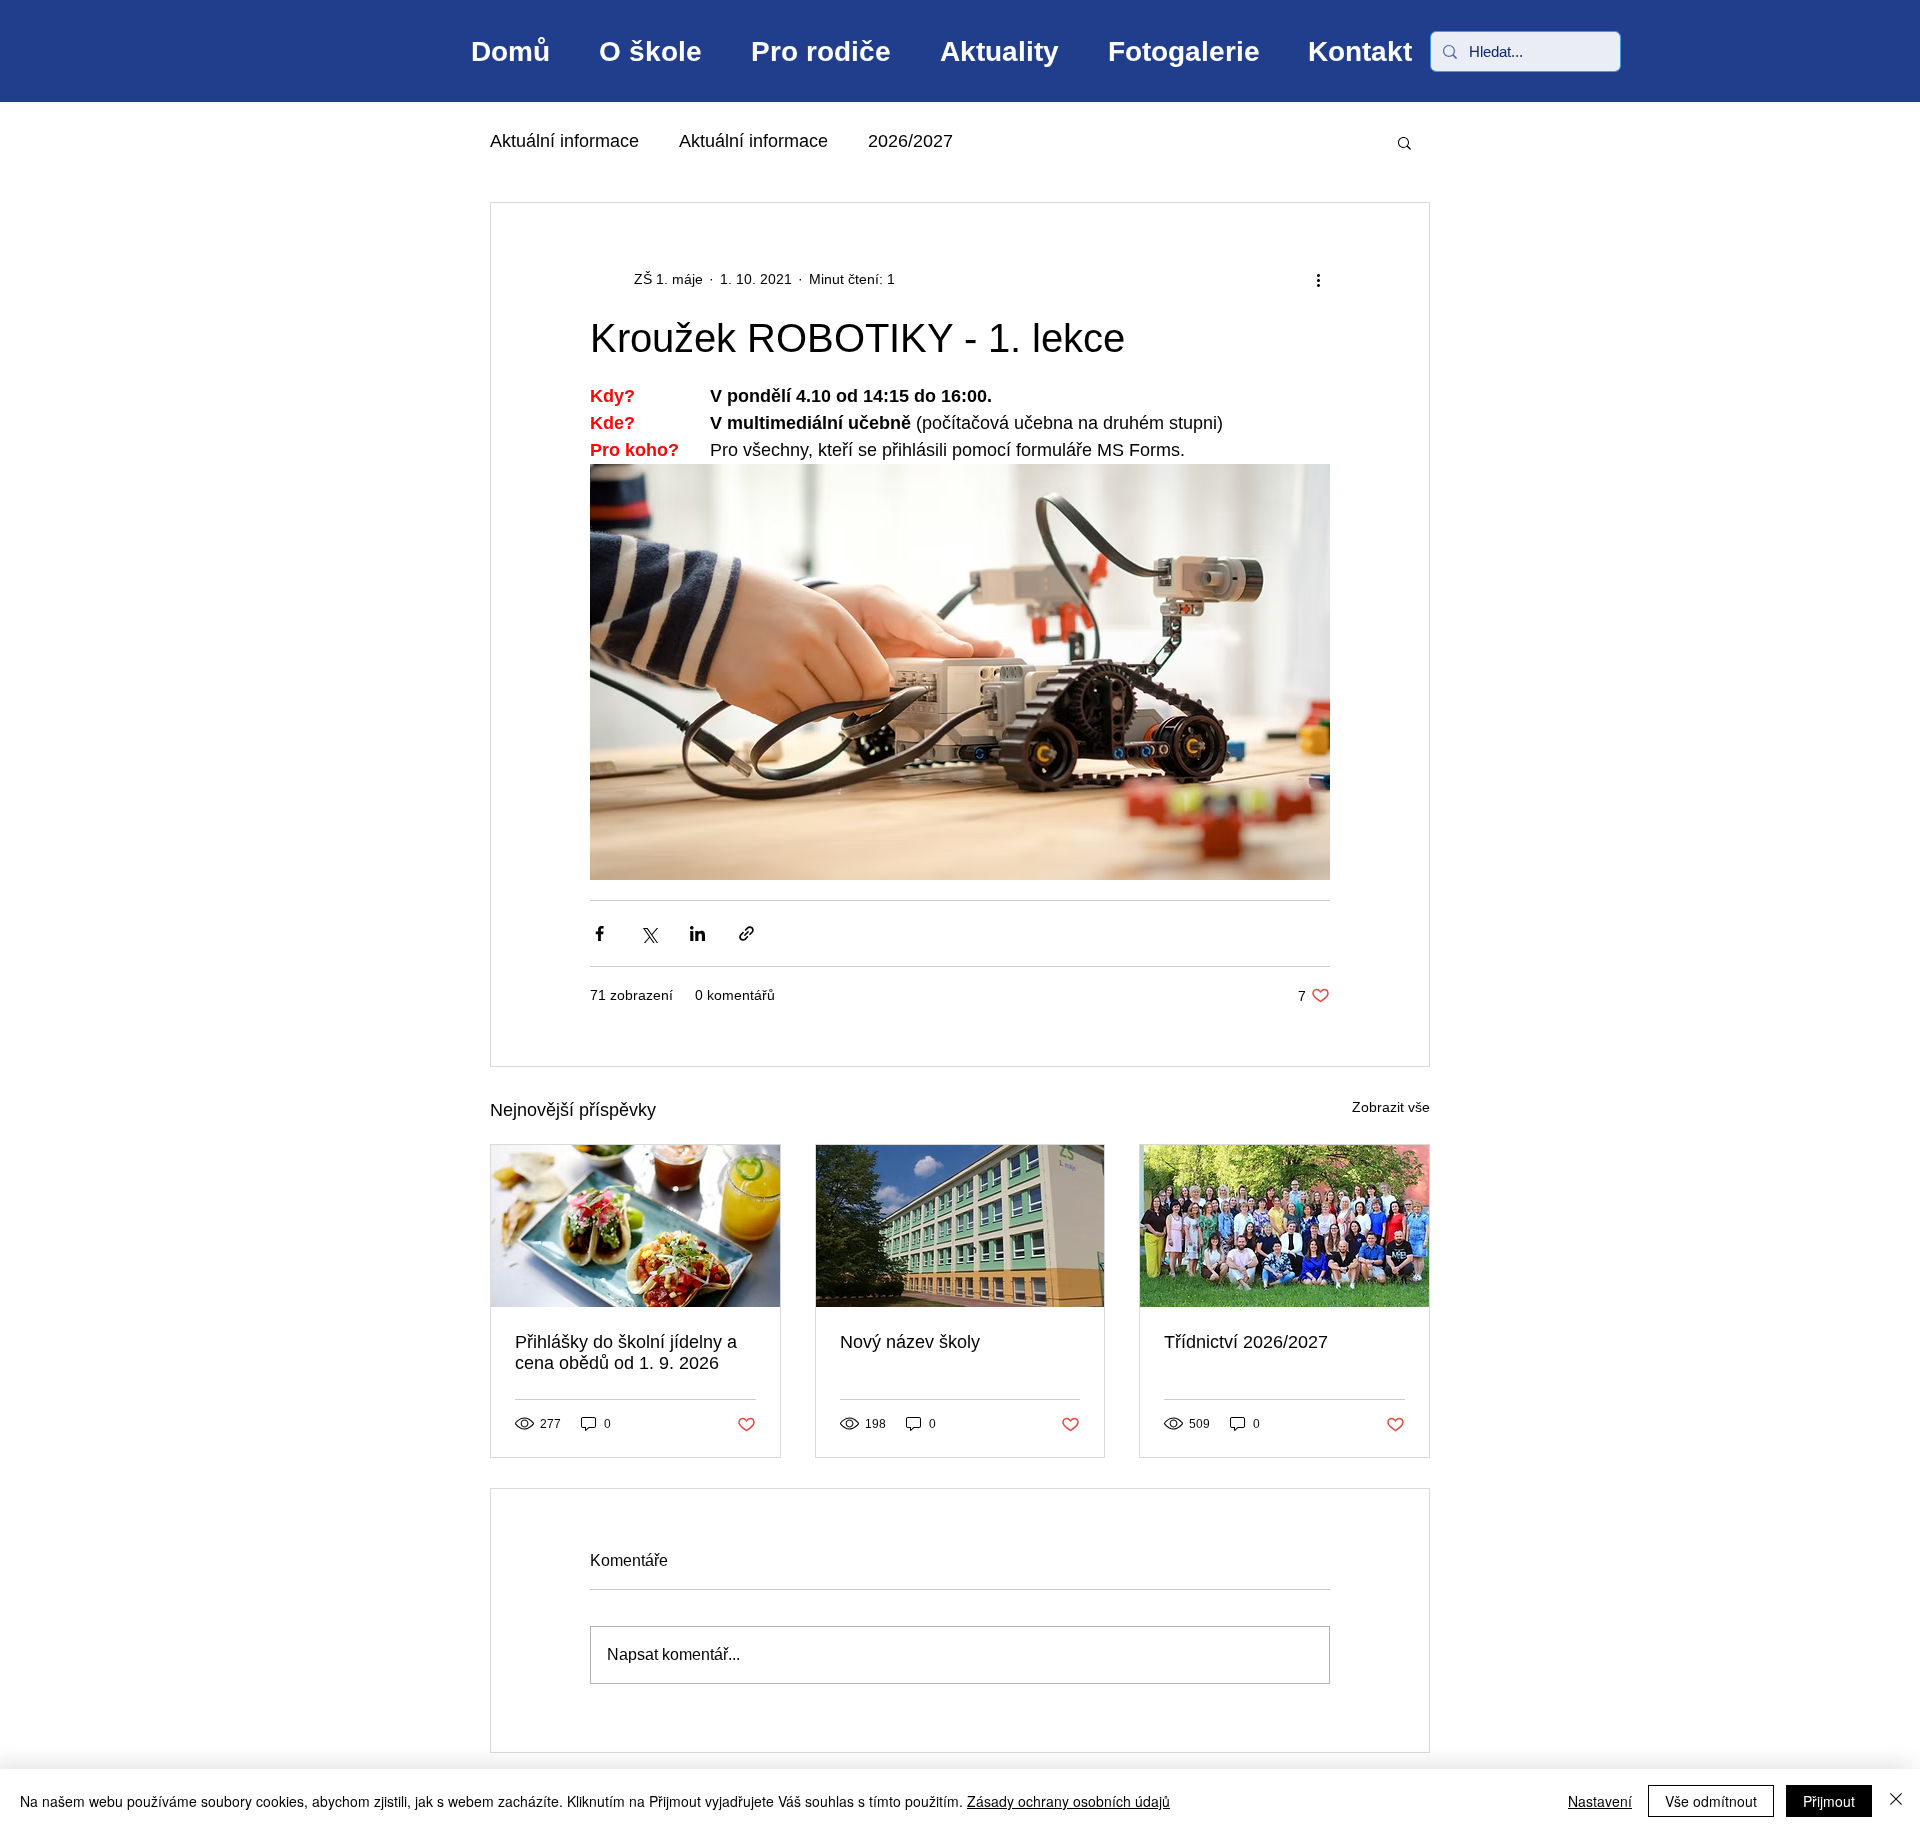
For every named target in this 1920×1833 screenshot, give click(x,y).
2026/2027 (910, 141)
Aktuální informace (564, 141)
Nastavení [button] (1600, 1801)
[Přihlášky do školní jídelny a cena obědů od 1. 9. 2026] (635, 1226)
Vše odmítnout (1711, 1801)
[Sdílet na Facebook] (599, 933)
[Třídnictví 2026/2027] (1284, 1226)
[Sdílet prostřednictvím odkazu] (746, 933)
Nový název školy (910, 1342)
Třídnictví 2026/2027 (1246, 1342)
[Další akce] (1318, 279)
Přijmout (1829, 1801)
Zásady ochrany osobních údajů (1068, 1801)
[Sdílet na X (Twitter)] (648, 933)
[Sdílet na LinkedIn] (697, 933)
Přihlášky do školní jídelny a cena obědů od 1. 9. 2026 (626, 1352)
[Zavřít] (1896, 1801)
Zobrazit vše (1391, 1107)
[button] (1404, 142)
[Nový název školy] (960, 1226)
